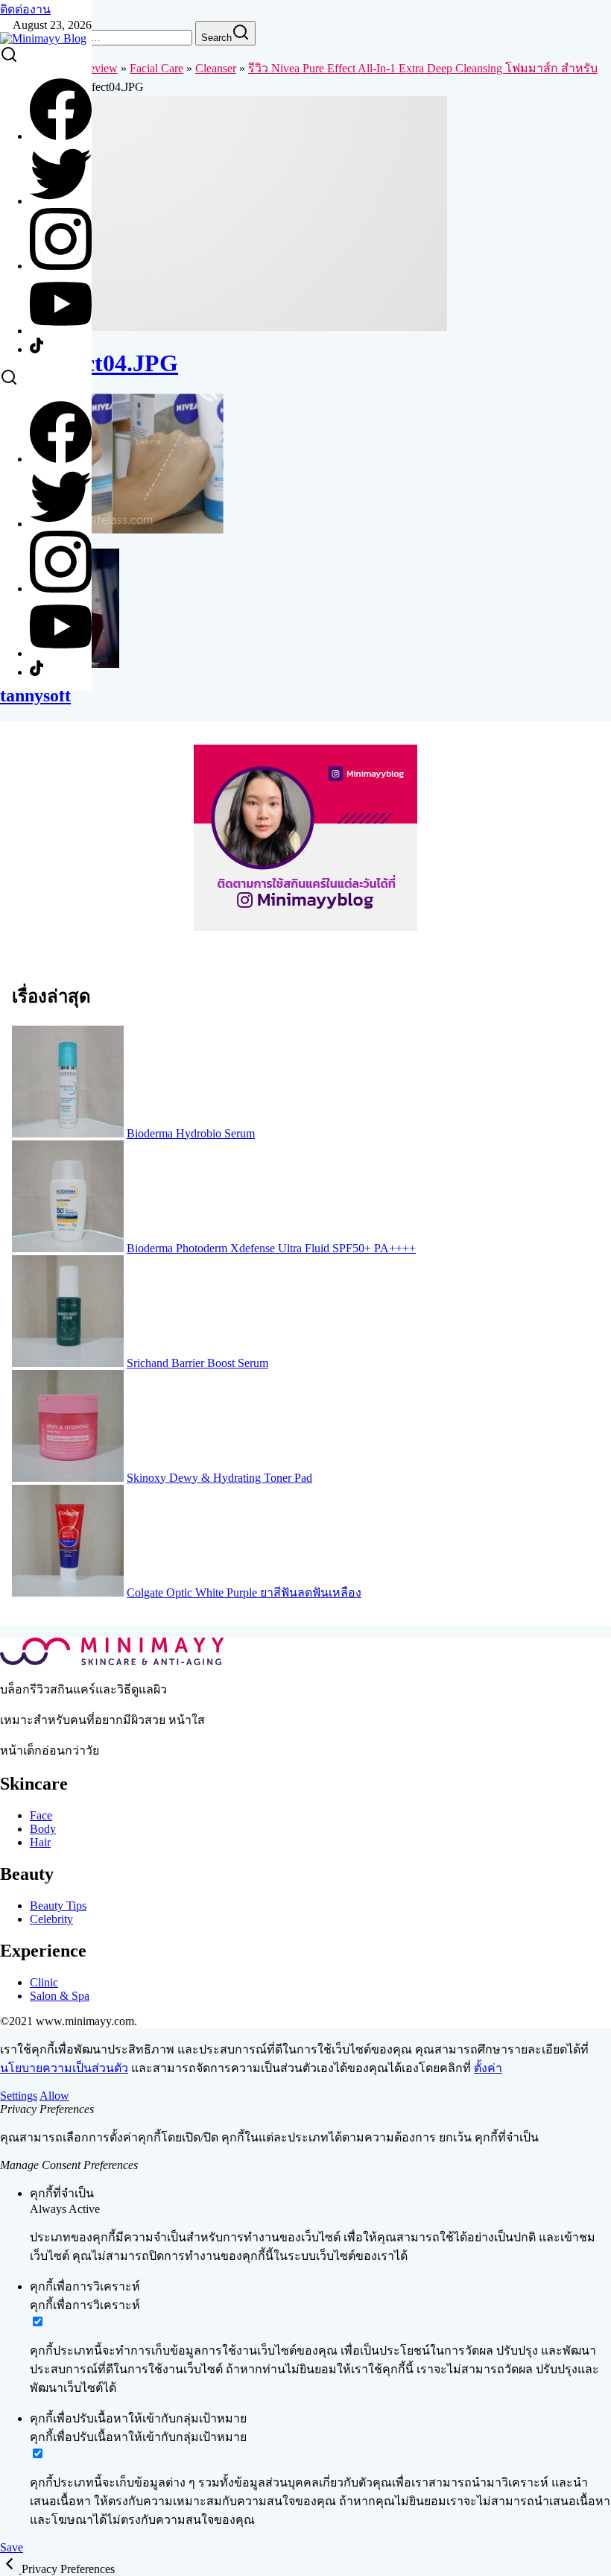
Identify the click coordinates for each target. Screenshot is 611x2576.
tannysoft (35, 695)
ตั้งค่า (488, 2068)
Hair (40, 1842)
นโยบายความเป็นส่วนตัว (64, 2068)
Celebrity (51, 1919)
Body (43, 1829)
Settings (19, 2096)
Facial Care (156, 68)
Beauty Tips (58, 1906)
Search (216, 38)
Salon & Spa (60, 1996)
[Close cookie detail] (11, 2569)
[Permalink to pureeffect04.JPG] (224, 327)
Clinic (44, 1982)
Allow (54, 2096)
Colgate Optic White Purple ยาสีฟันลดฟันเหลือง (244, 1592)
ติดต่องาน (25, 9)
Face (41, 1815)
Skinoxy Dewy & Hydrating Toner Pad (219, 1478)
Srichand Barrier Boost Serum (197, 1363)
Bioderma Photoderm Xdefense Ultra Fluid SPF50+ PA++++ (271, 1248)
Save (12, 2547)
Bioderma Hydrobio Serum (191, 1133)
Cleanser (216, 68)
